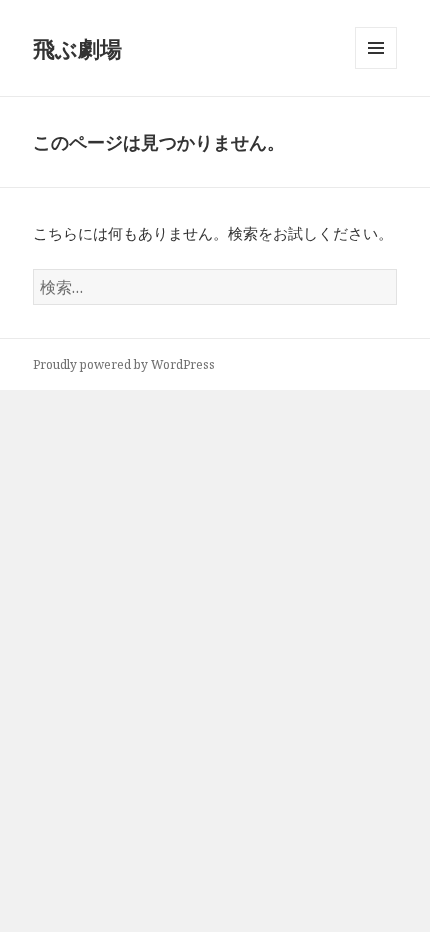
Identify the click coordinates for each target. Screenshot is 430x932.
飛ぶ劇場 (77, 48)
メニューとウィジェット (376, 68)
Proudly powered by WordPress (124, 364)
